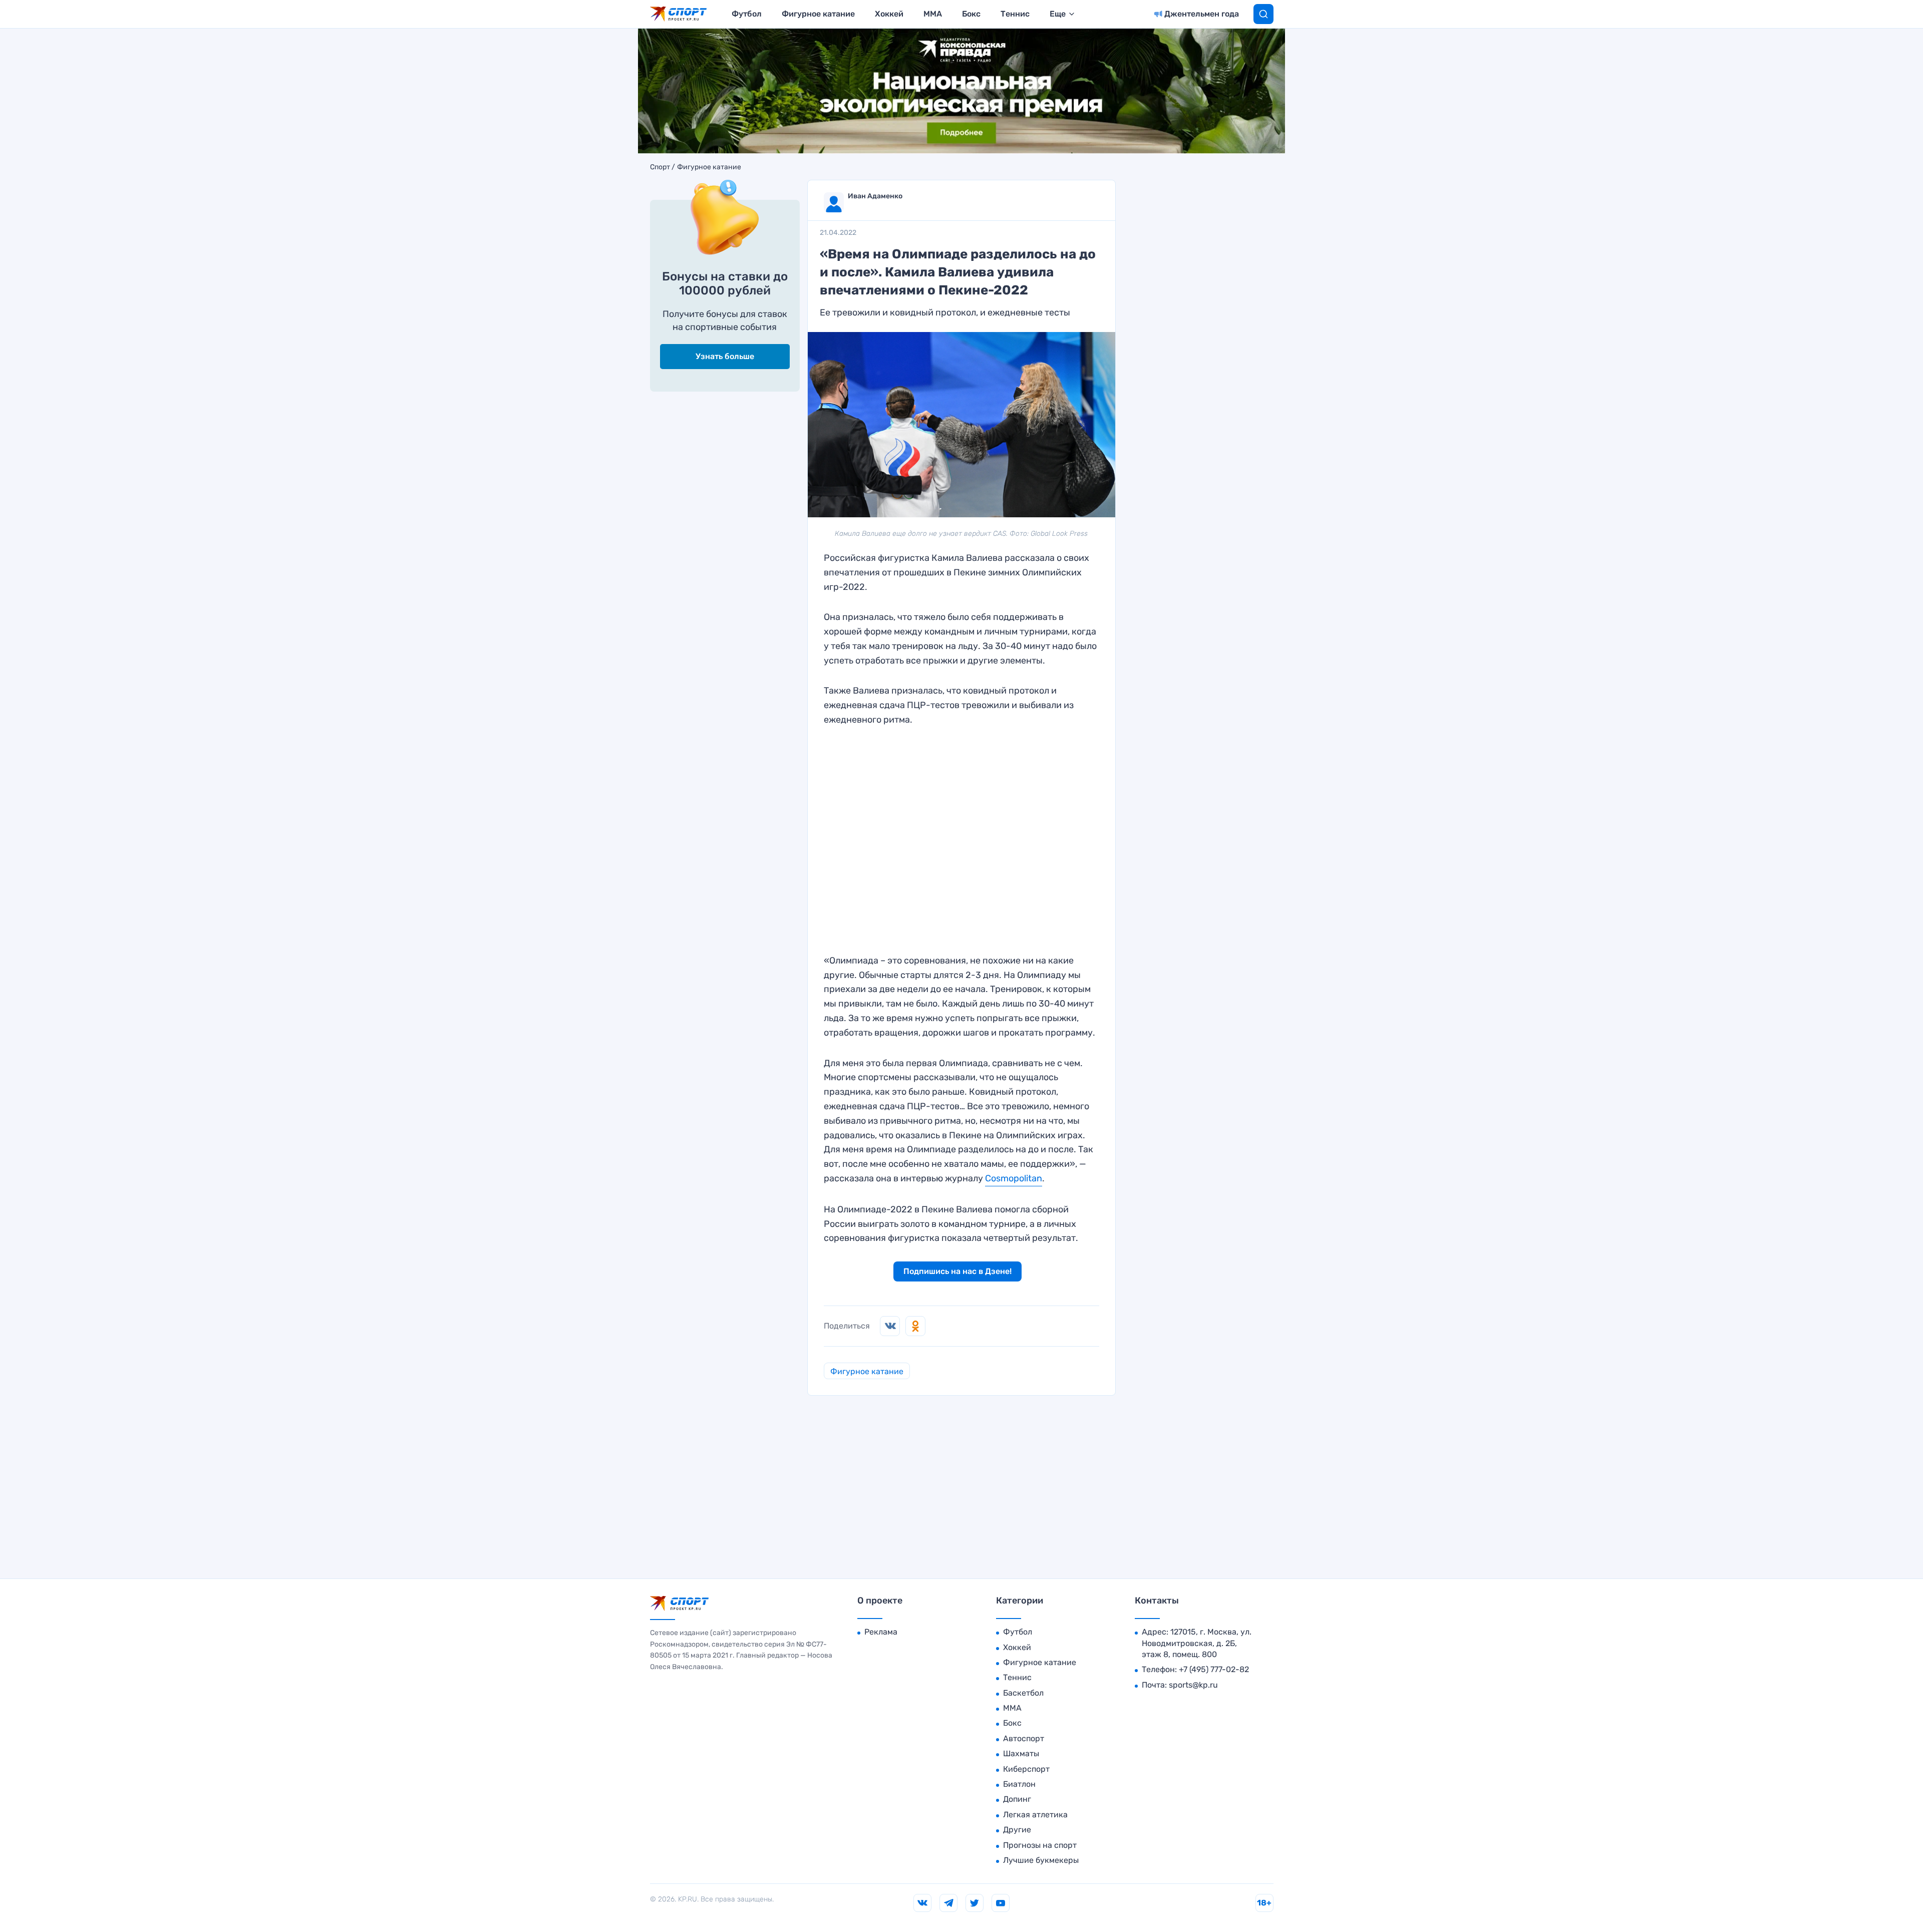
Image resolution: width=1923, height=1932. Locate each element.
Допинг (1017, 1799)
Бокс (971, 14)
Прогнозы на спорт (1040, 1845)
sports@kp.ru (1193, 1685)
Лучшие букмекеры (1041, 1860)
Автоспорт (1024, 1738)
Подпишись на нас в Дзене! (957, 1271)
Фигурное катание (818, 14)
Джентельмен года (1202, 14)
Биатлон (1019, 1784)
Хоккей (889, 14)
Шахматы (1021, 1753)
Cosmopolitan (1014, 1178)
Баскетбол (1023, 1693)
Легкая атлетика (1035, 1815)
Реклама (881, 1632)
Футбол (747, 14)
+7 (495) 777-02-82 (1214, 1669)
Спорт (660, 167)
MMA (933, 14)
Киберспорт (1026, 1769)
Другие (1017, 1830)
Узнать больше (725, 356)
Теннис (1015, 14)
